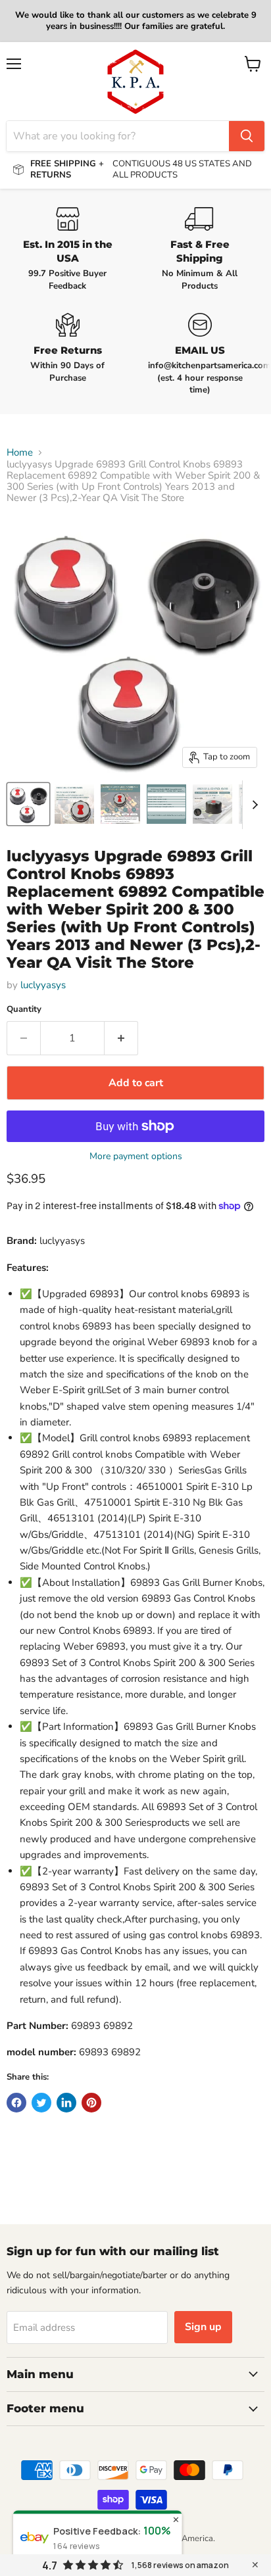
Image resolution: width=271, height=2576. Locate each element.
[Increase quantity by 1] (121, 1038)
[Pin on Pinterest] (91, 2103)
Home (20, 453)
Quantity (24, 1010)
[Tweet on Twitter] (41, 2103)
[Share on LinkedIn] (66, 2103)
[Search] (247, 136)
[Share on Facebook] (16, 2103)
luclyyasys (43, 985)
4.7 (50, 2565)
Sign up (203, 2327)
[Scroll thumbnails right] (253, 805)
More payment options (136, 1157)
